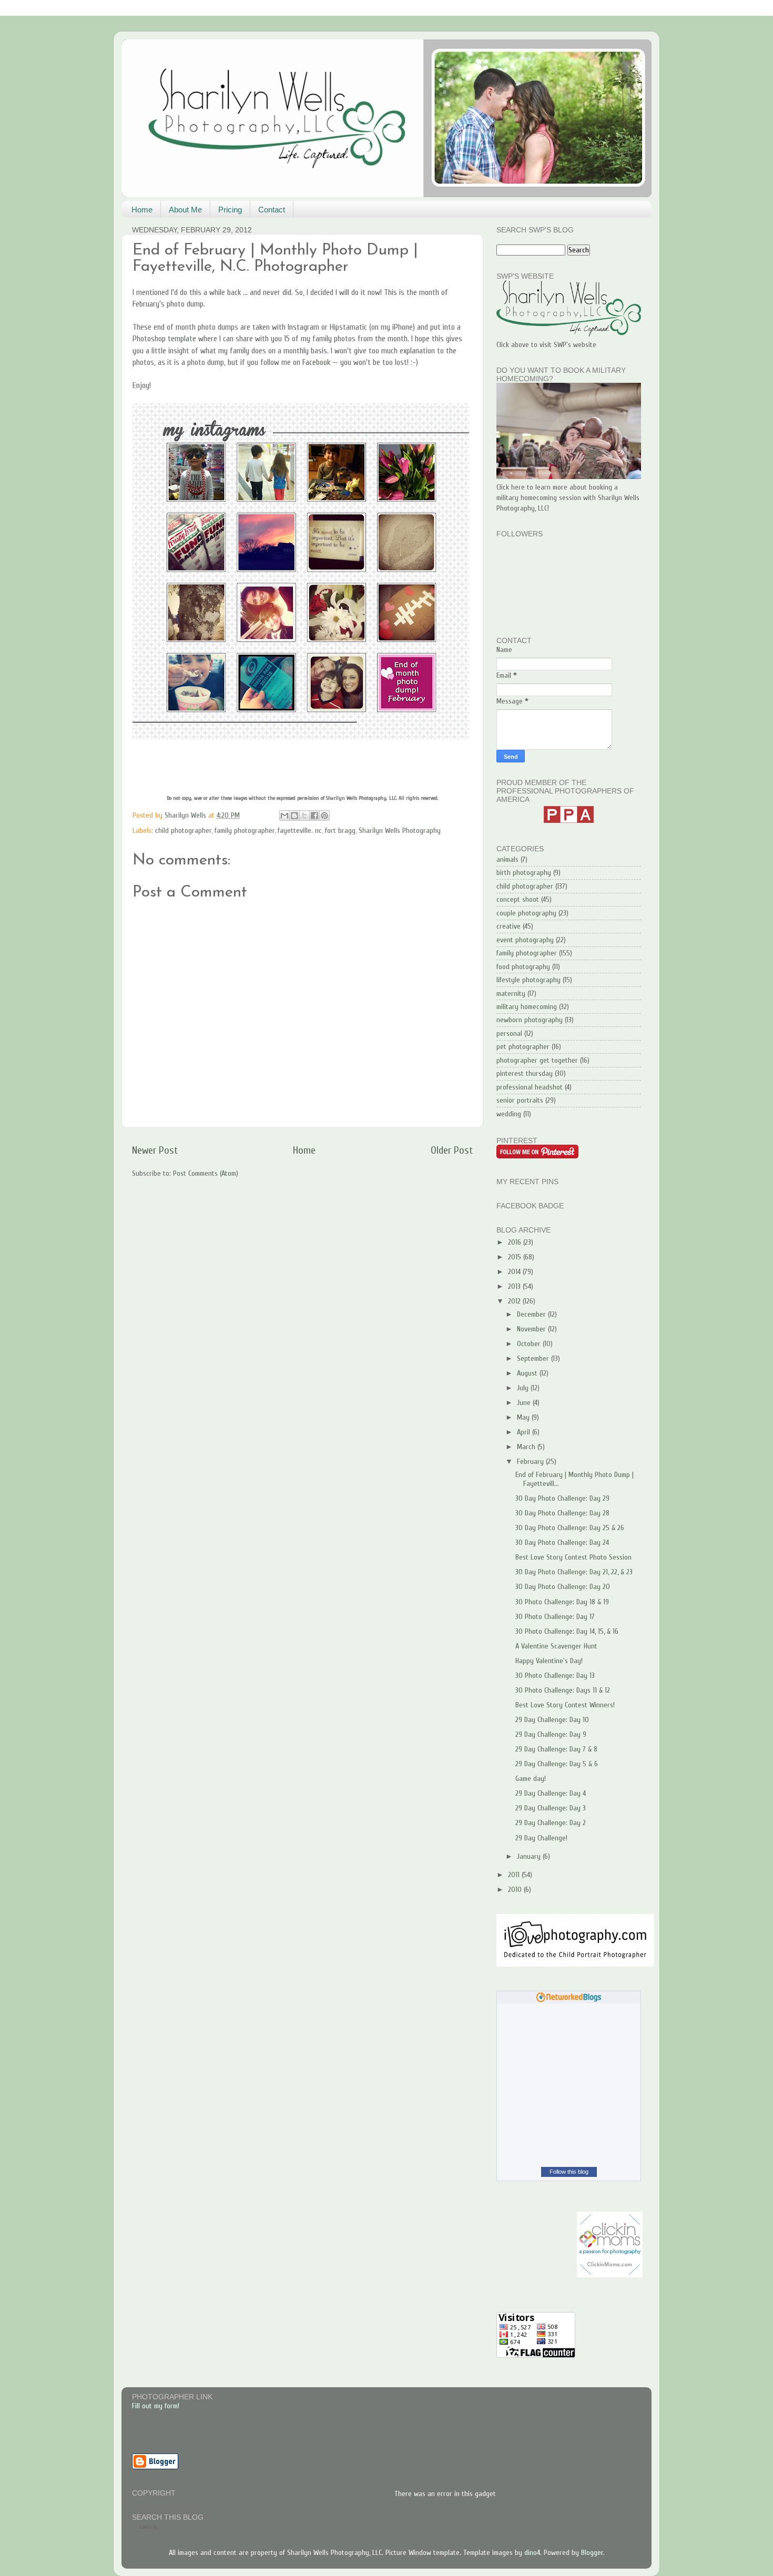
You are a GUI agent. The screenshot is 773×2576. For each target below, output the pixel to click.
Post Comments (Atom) (206, 1173)
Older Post (452, 1150)
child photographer (183, 831)
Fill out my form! (156, 2406)
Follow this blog (569, 2172)
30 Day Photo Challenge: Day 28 (562, 1513)
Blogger (592, 2553)
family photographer (245, 831)
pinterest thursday (525, 1073)
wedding (509, 1114)
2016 (516, 1242)
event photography (525, 940)
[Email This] (284, 816)
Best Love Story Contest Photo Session (573, 1557)
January (530, 1856)
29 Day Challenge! (541, 1838)
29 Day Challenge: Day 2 (551, 1823)
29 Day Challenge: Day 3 (551, 1808)
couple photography (526, 913)
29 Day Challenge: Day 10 (552, 1720)
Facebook (316, 362)
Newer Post (155, 1150)
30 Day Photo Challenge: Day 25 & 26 (570, 1528)
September (534, 1358)
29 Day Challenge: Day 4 (551, 1793)
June (525, 1403)
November (532, 1329)
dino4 (532, 2553)
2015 (516, 1257)
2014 (515, 1272)
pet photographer (523, 1047)
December (532, 1314)
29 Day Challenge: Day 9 (551, 1734)
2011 (515, 1875)
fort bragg (340, 831)
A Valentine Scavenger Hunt (556, 1646)
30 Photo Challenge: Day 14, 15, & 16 (567, 1631)
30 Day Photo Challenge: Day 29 (562, 1498)
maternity (511, 994)
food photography (523, 967)
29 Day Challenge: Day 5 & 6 (557, 1764)
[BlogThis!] (294, 816)
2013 (515, 1286)
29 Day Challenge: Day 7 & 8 (556, 1749)
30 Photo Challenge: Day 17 (555, 1617)
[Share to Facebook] (314, 816)
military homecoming (527, 1007)
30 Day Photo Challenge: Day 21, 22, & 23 (574, 1572)
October (530, 1344)
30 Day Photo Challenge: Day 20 (563, 1587)
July (524, 1388)
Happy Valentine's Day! (549, 1661)
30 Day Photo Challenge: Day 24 (562, 1542)
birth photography (524, 873)
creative (508, 926)
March (527, 1447)
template (182, 339)
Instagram (303, 327)
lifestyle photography (528, 980)
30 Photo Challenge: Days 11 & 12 (563, 1690)
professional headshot (530, 1087)
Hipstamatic (348, 327)
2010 (516, 1890)
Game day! (531, 1779)
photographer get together (537, 1060)
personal (509, 1034)
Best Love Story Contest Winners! (565, 1705)
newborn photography (530, 1020)
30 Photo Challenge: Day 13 (555, 1676)
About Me (185, 210)
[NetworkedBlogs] (569, 2000)
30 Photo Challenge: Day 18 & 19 (562, 1602)
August (528, 1373)
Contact (272, 210)
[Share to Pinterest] (324, 816)
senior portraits (520, 1100)
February (531, 1462)
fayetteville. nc (300, 831)
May (524, 1417)
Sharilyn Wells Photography (400, 831)
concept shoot (518, 899)
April (525, 1432)
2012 (515, 1301)
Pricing (230, 210)
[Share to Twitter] (304, 816)
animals (507, 859)
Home (142, 210)
